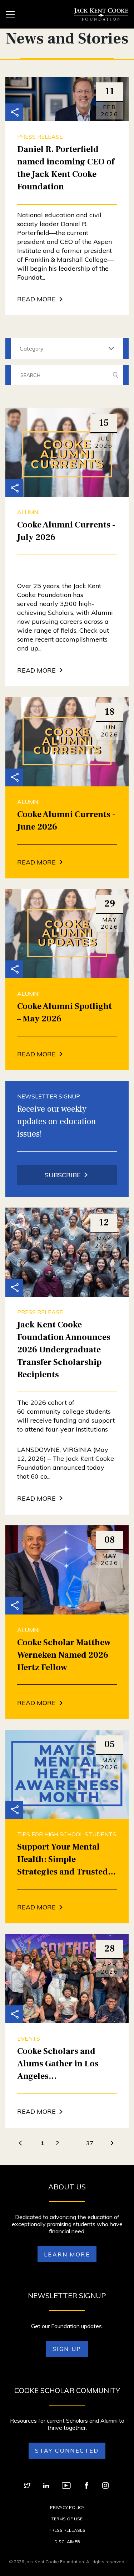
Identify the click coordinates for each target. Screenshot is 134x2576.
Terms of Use (67, 2519)
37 (90, 2143)
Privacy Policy (67, 2507)
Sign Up (67, 2349)
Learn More (67, 2254)
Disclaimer (67, 2542)
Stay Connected (67, 2450)
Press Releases (67, 2530)
